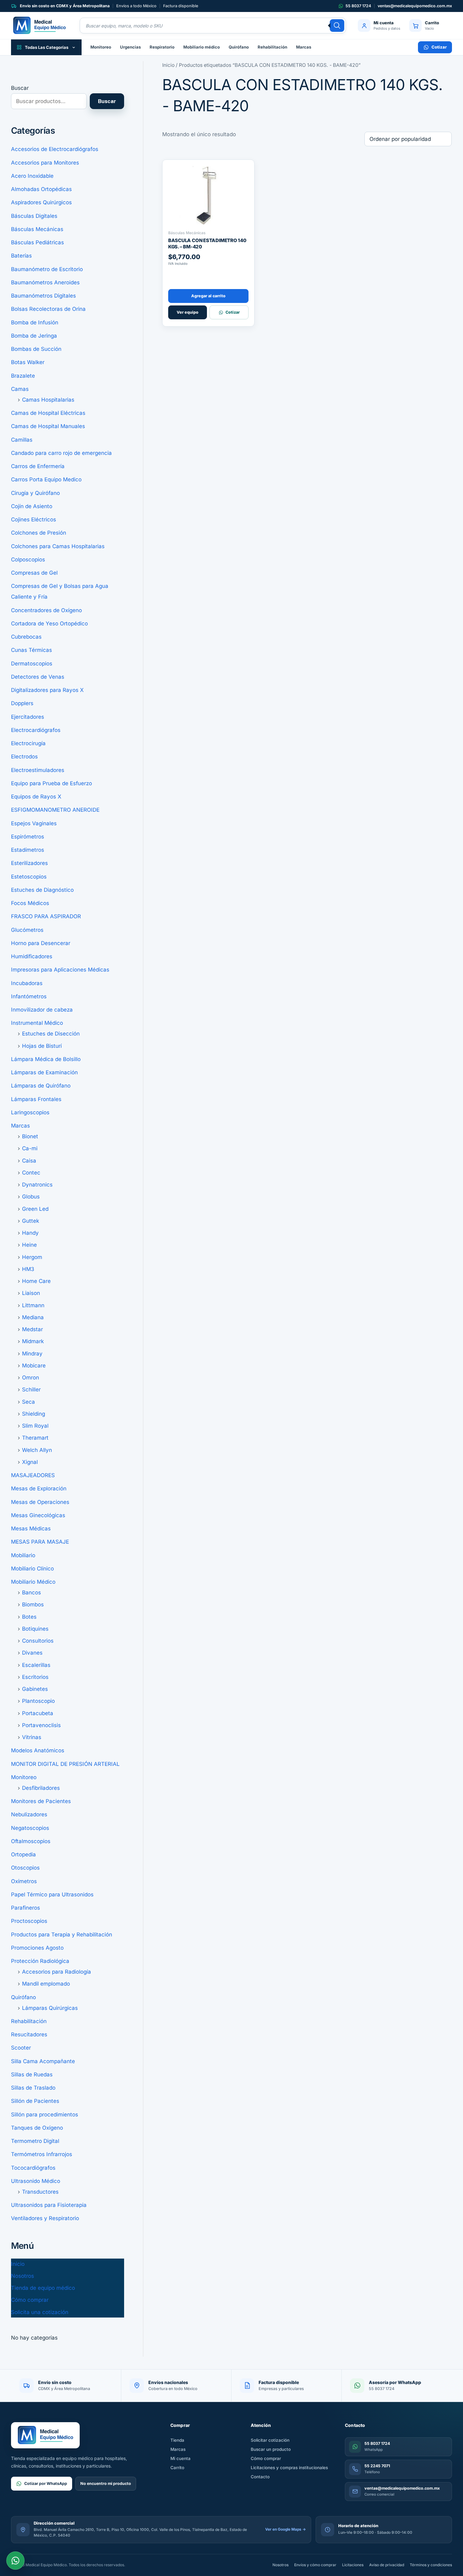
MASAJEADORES (33, 1475)
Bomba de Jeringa (34, 336)
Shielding (34, 1414)
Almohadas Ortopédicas (41, 189)
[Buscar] (337, 26)
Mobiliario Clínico (32, 1569)
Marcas (304, 47)
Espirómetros (28, 837)
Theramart (35, 1438)
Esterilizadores (29, 863)
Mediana (33, 1317)
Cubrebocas (26, 637)
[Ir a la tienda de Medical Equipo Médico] (39, 26)
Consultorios (38, 1641)
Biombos (33, 1604)
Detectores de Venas (38, 677)
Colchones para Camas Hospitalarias (58, 546)
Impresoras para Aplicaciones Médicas (60, 970)
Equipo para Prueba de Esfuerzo (51, 783)
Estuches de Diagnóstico (42, 890)
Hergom (32, 1257)
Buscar (20, 88)
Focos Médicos (30, 903)
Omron (31, 1378)
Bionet (30, 1136)
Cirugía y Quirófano (35, 493)
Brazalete (23, 376)
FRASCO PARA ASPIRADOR (46, 916)
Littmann (33, 1305)
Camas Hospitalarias (48, 400)
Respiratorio (162, 47)
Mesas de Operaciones (40, 1502)
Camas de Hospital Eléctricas (48, 413)
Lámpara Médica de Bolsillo (46, 1059)
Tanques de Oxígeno (37, 2128)
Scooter (21, 2048)
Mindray (32, 1354)
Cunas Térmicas (31, 650)
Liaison (31, 1293)
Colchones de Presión (39, 533)
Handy (30, 1233)
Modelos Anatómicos (38, 1750)
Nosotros (23, 2276)
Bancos (31, 1593)
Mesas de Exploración (39, 1488)
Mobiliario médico (202, 47)
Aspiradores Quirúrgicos (41, 202)
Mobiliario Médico (33, 1582)
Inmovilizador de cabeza (42, 1010)
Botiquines (35, 1629)
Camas (20, 389)
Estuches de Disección (51, 1034)
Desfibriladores (41, 1788)
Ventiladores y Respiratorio (45, 2218)
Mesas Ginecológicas (38, 1515)
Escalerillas (36, 1665)
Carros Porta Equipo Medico (46, 479)
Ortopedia (23, 1854)
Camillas (22, 440)
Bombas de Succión (36, 349)
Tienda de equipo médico (43, 2288)
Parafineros (26, 1908)
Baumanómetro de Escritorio (47, 269)
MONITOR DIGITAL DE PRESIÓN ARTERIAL (65, 1764)
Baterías (21, 256)
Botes (29, 1617)
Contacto (260, 2477)
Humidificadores (32, 956)
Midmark (33, 1341)
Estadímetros (28, 850)
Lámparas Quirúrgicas (50, 2008)
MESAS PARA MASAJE (40, 1542)
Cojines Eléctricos (34, 519)
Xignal (30, 1462)
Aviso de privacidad (387, 2565)
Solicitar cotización (270, 2440)
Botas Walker (28, 362)
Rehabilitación (272, 47)
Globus (31, 1197)
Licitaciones (353, 2565)
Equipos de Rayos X (36, 797)
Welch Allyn (37, 1450)
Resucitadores (29, 2034)
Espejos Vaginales (34, 823)
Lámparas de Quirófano (41, 1086)
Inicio (18, 2264)
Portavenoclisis (41, 1725)
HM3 (28, 1269)
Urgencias (130, 47)
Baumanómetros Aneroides (45, 282)
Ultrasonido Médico (36, 2181)
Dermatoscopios (32, 664)
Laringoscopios (30, 1112)
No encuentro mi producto (106, 2483)
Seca (29, 1402)
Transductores (40, 2192)
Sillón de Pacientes (35, 2101)
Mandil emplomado (46, 1984)
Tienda (177, 2440)
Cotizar (439, 47)
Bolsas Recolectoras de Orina (48, 309)
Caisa (29, 1161)
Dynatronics (37, 1185)
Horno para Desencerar (41, 943)
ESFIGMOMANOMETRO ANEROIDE (55, 810)
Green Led (35, 1209)
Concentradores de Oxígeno (46, 610)
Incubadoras (27, 983)
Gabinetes (35, 1689)
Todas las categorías (47, 47)
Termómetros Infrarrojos (42, 2154)
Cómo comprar (30, 2300)
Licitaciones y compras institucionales (289, 2468)
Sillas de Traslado (33, 2088)
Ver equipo (188, 312)
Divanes (32, 1653)
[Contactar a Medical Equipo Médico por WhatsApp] (15, 2561)
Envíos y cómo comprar (315, 2565)
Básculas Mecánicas (37, 229)
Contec (31, 1173)
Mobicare (34, 1366)
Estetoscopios (29, 877)
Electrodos (24, 757)
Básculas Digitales (34, 216)
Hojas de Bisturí (42, 1046)
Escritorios (35, 1677)
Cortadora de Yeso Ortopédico (49, 624)
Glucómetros (27, 930)
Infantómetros (29, 996)
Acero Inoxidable (32, 176)
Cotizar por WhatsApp (46, 2483)
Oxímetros (24, 1881)
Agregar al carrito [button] (208, 296)
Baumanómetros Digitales (43, 296)
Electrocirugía (28, 743)
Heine (29, 1245)
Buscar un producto (271, 2449)
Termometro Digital (35, 2141)
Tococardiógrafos (33, 2168)
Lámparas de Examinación (44, 1072)
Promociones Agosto (37, 1948)
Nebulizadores (29, 1814)
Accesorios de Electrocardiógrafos (55, 149)
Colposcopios (28, 560)
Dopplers (22, 703)
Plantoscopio (38, 1701)
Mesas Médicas (31, 1529)
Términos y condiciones (431, 2565)
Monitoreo (101, 47)
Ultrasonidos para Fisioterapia (49, 2205)
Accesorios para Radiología (57, 1972)
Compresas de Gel (34, 573)
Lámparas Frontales (36, 1099)
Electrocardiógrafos (36, 730)
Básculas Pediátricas (37, 242)
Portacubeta (38, 1713)
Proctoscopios (29, 1921)
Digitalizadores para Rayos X (47, 690)
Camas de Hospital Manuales (48, 426)
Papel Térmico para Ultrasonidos (52, 1894)
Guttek (31, 1221)
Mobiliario (23, 1555)
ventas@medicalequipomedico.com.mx (415, 6)
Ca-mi (30, 1148)
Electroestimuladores (38, 770)
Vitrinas (32, 1737)
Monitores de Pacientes (41, 1801)
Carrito (177, 2468)
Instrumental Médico (37, 1023)
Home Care (36, 1281)
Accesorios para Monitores (45, 163)
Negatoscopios (30, 1828)
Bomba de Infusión (35, 322)
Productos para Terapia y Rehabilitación (62, 1935)
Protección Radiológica (40, 1961)
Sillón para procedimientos (45, 2115)
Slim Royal (35, 1426)
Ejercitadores (28, 717)
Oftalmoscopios (31, 1841)
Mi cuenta (180, 2458)
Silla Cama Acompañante (43, 2061)
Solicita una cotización (40, 2312)
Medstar (32, 1329)
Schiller (31, 1390)
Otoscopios (25, 1868)
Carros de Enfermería (38, 466)
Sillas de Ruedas (32, 2074)
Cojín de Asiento (32, 506)
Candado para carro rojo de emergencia (61, 453)
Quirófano (239, 47)
